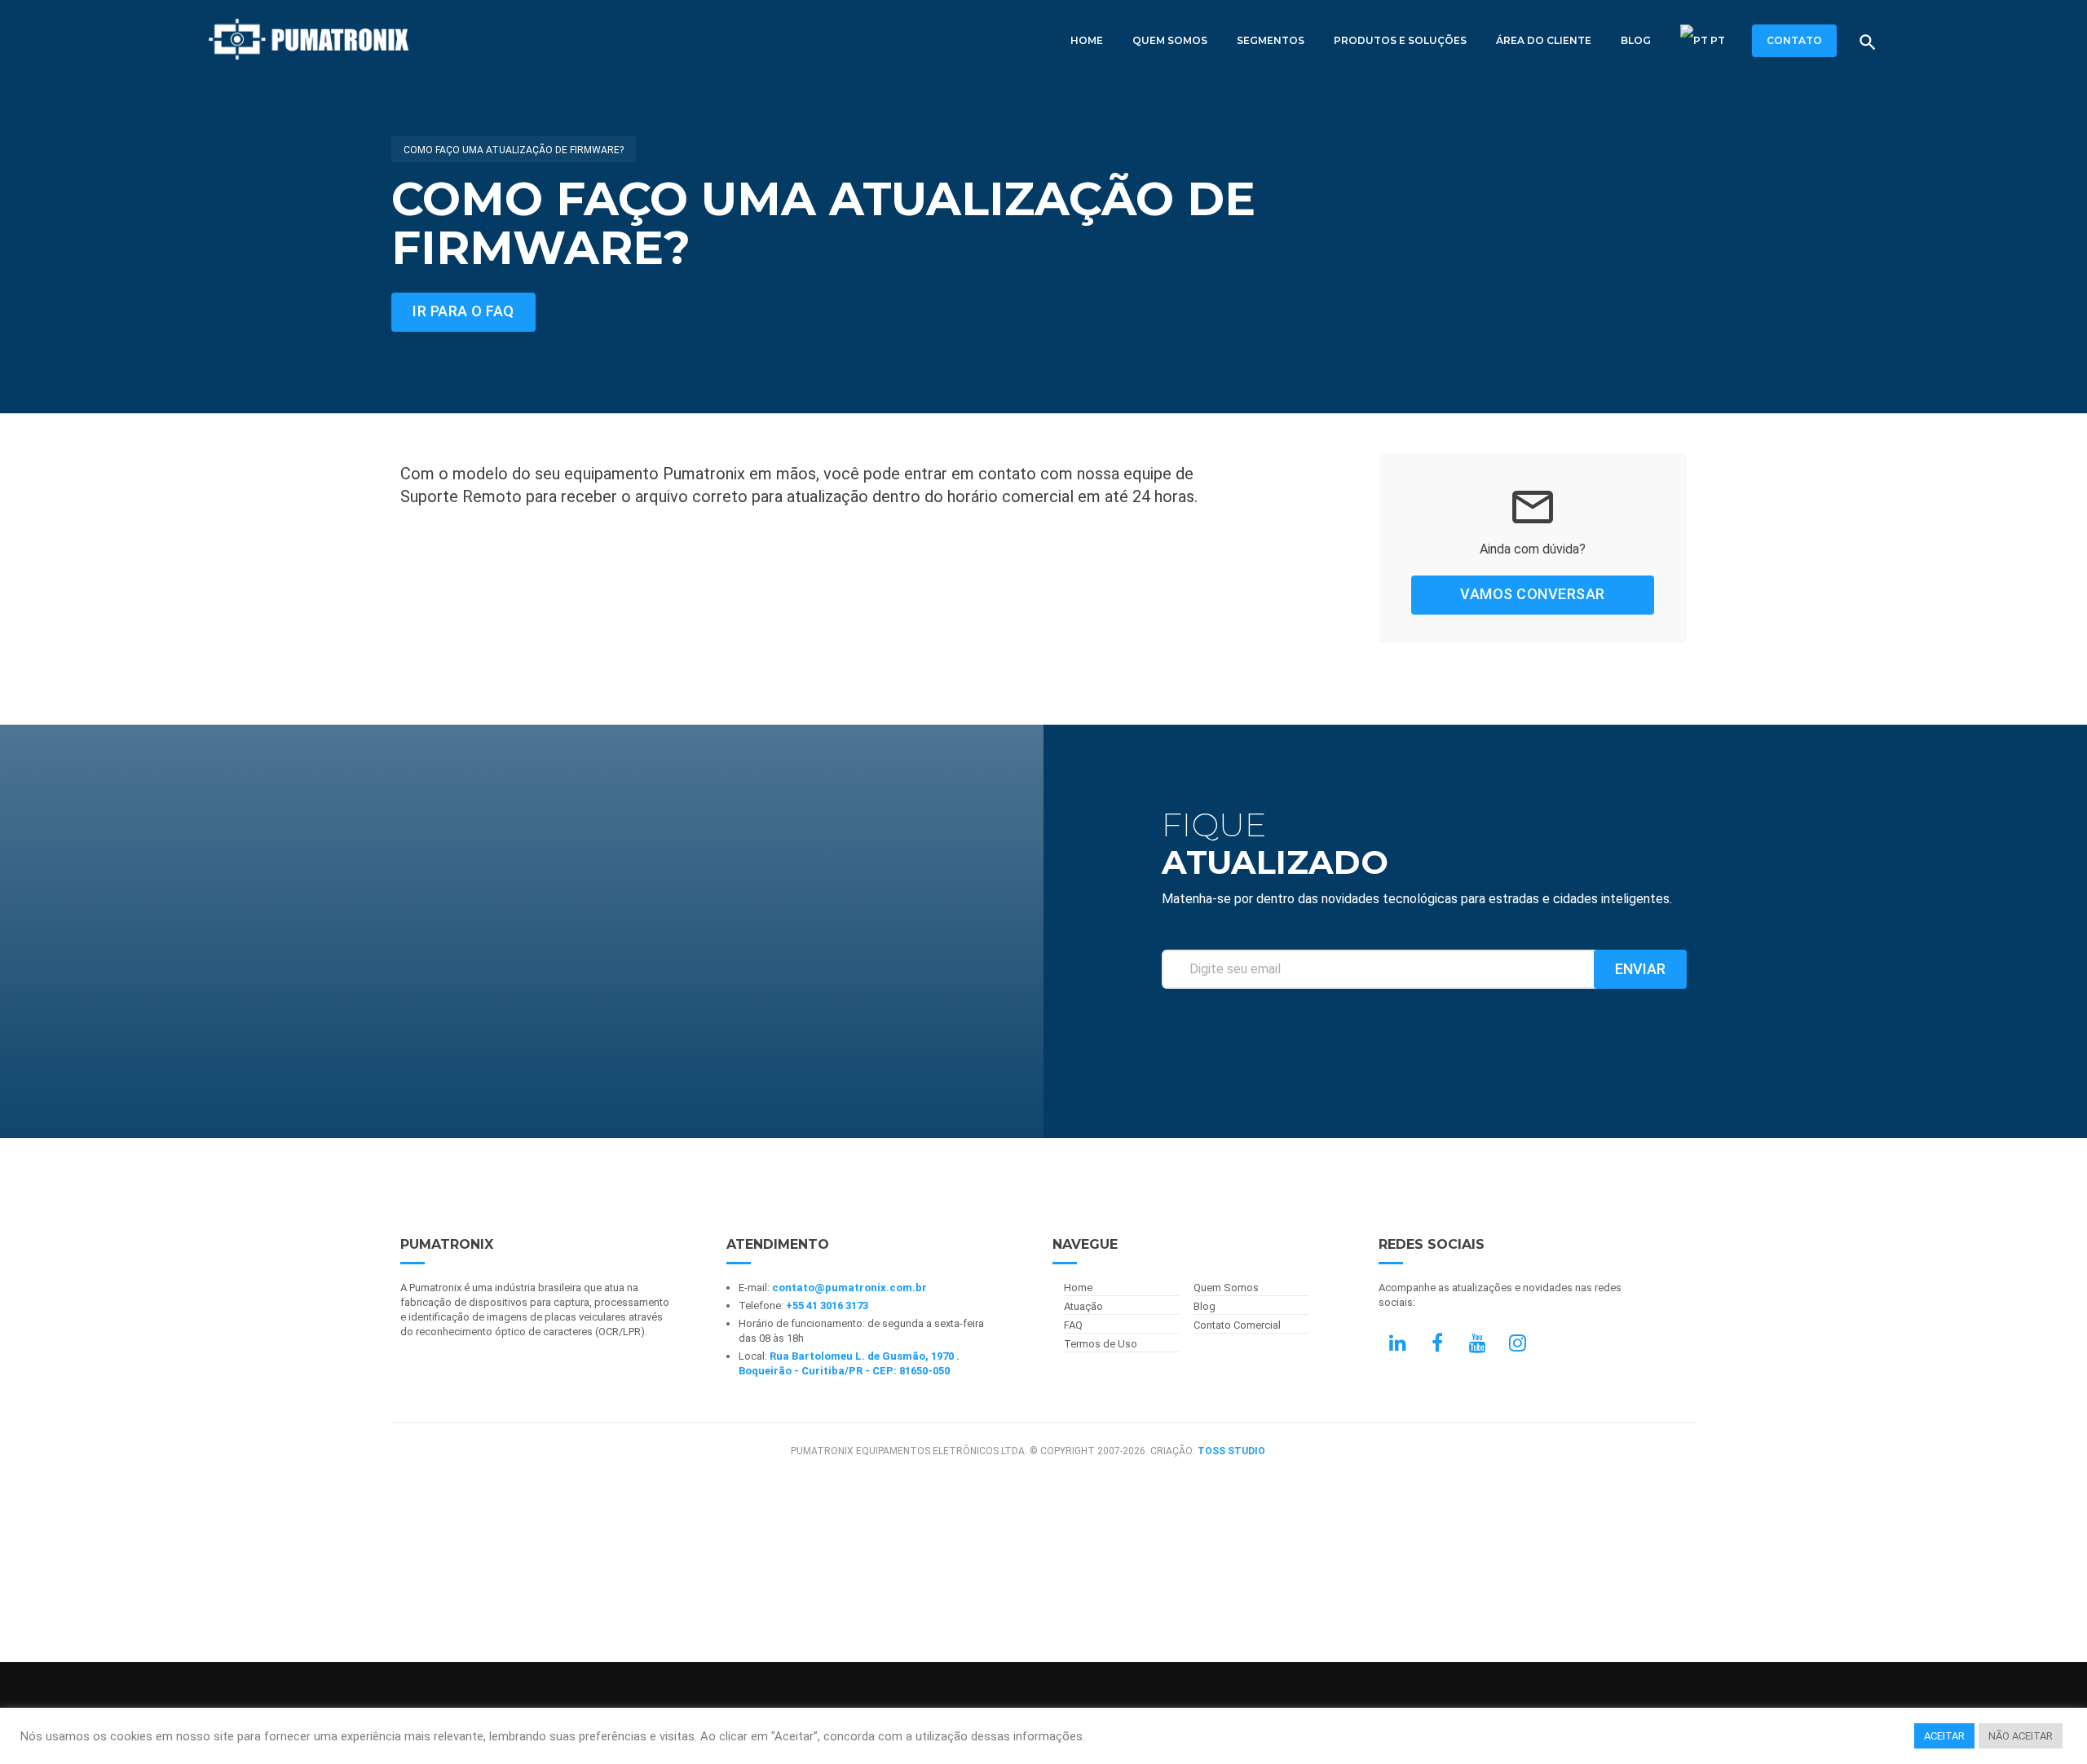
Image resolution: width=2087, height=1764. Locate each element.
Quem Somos (1170, 40)
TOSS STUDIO (1231, 1451)
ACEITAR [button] (1944, 1736)
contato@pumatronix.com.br (849, 1288)
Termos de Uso (1101, 1344)
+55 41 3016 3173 (827, 1305)
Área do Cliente (1544, 40)
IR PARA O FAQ (463, 311)
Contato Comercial (1237, 1325)
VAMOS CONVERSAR (1533, 594)
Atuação (1083, 1306)
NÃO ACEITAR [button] (2021, 1736)
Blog (1636, 40)
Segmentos (1271, 40)
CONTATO (1794, 40)
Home (1087, 40)
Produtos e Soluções (1400, 40)
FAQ (1073, 1325)
